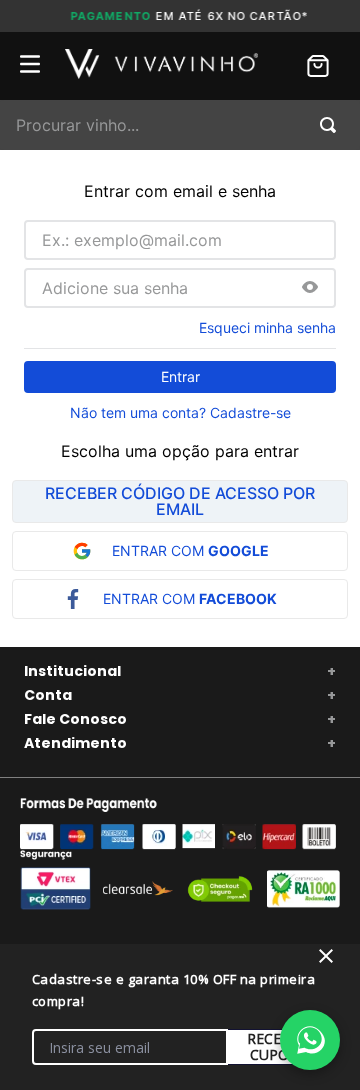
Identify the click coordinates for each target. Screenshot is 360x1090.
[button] (310, 288)
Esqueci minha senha (267, 328)
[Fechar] (326, 956)
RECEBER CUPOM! (277, 1046)
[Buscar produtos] (332, 125)
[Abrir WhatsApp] (310, 1040)
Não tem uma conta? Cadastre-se (180, 413)
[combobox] (180, 125)
